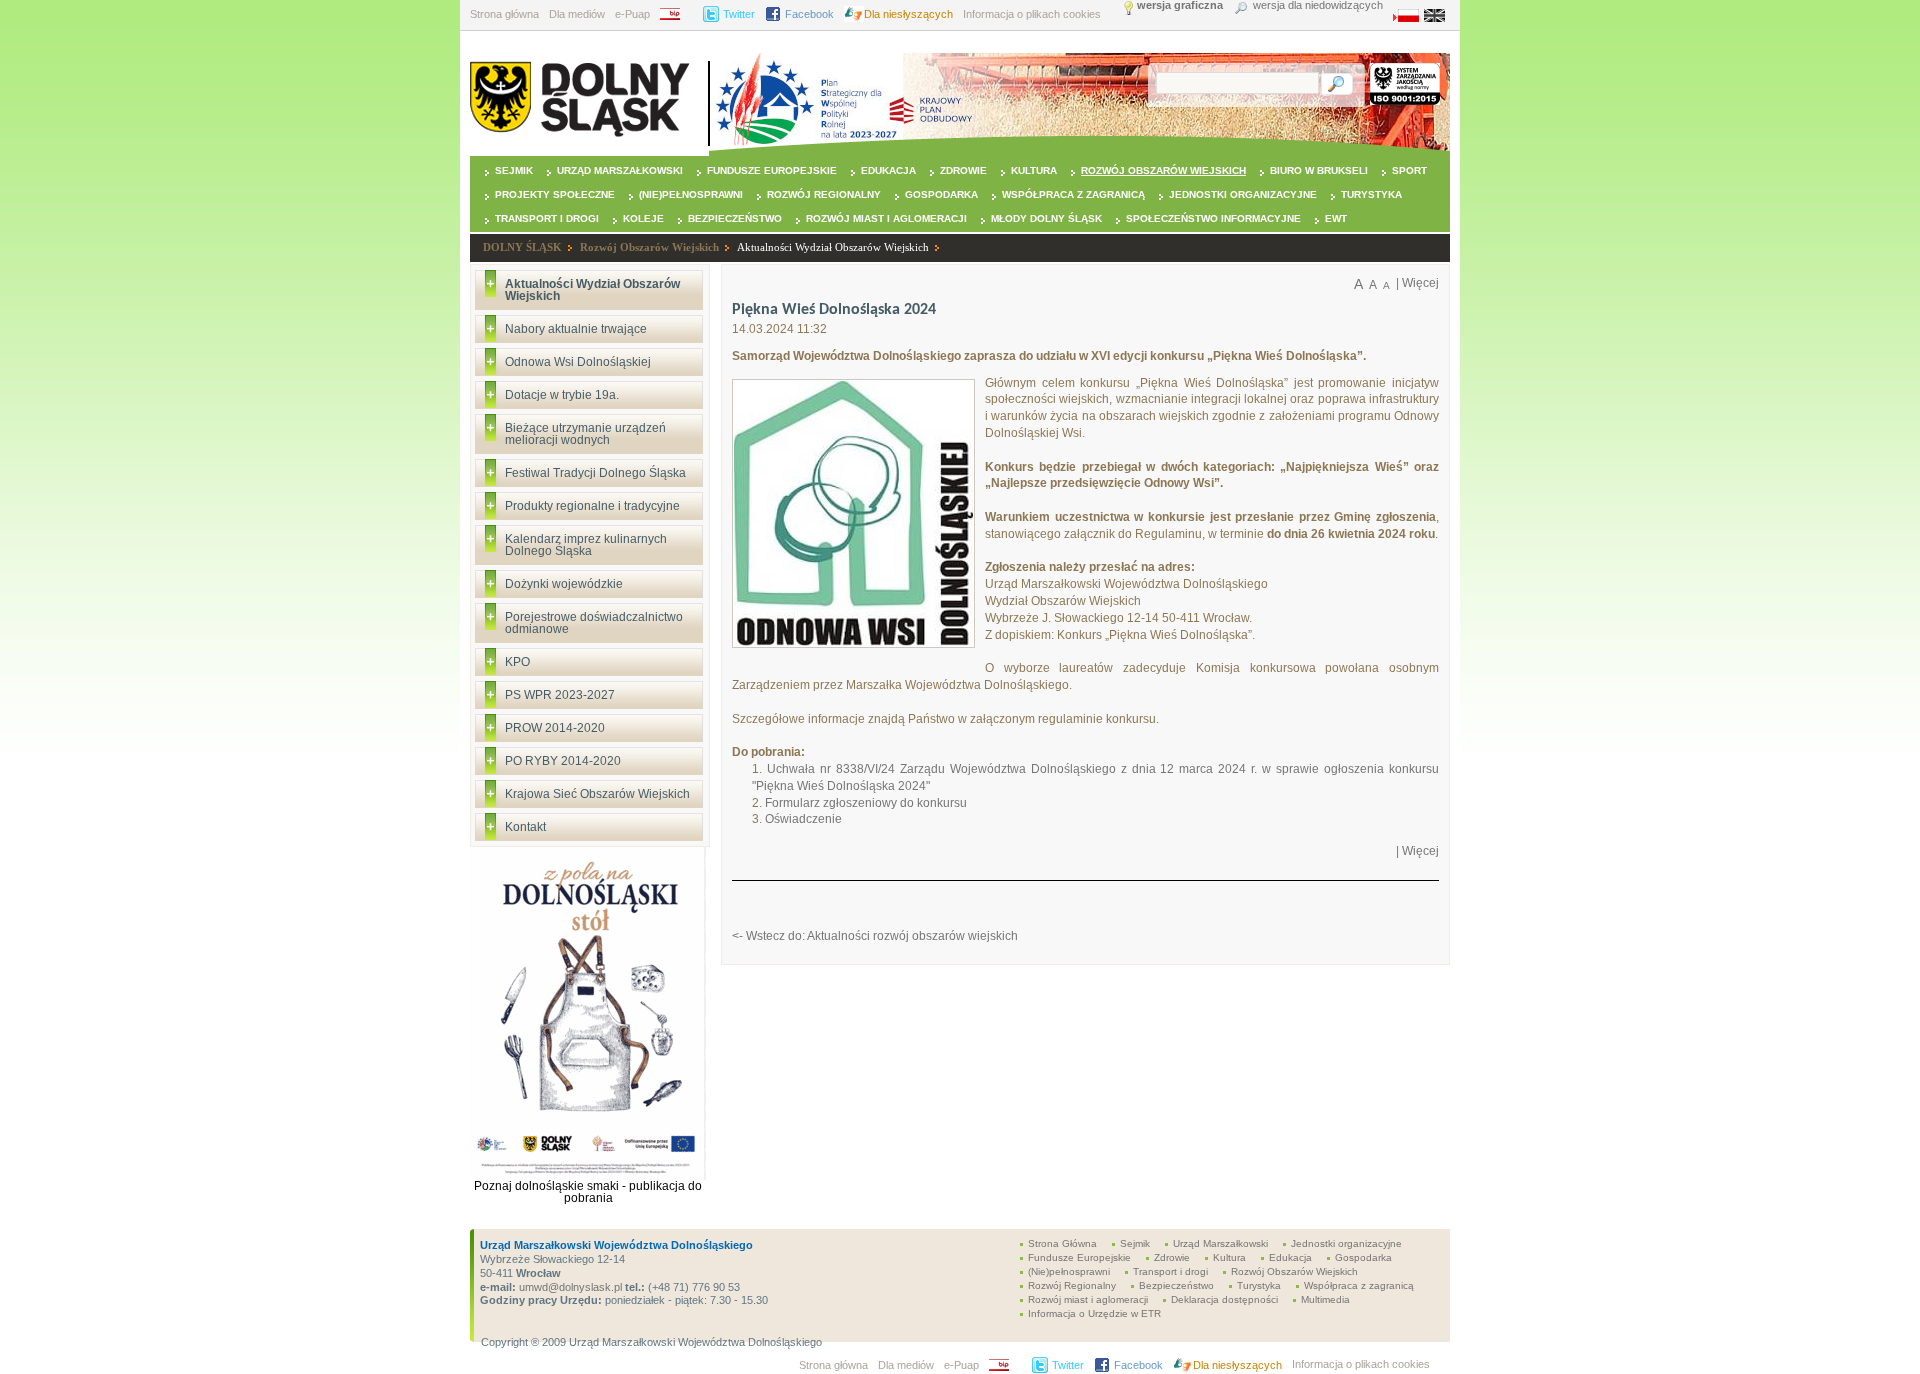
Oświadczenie (803, 819)
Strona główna (504, 14)
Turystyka (1371, 194)
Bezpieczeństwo (735, 218)
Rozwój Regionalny (824, 194)
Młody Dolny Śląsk (1046, 218)
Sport (1409, 170)
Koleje (643, 218)
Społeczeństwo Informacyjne (1213, 218)
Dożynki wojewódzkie (564, 584)
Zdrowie (963, 170)
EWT (1336, 218)
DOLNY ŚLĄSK (522, 247)
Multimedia (1325, 1299)
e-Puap (632, 14)
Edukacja (888, 170)
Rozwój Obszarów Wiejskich (1163, 170)
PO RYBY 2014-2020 (563, 761)
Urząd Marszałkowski (620, 170)
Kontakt (525, 827)
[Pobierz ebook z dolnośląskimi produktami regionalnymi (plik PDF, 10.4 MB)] (588, 1176)
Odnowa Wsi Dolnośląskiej (578, 362)
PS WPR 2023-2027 (560, 695)
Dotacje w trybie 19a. (562, 395)
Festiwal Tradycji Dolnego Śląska (595, 473)
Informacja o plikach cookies (1032, 14)
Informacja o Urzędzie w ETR (1094, 1313)
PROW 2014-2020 (555, 728)
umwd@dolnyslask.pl (569, 1287)
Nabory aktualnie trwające (576, 329)
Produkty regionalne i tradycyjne (592, 506)
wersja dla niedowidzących (1318, 5)
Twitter (739, 14)
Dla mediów (577, 14)
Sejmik (514, 170)
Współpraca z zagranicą (1073, 194)
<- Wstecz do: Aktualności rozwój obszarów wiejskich (875, 936)
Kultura (1034, 170)
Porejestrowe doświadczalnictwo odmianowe (594, 623)
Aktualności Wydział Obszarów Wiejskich (833, 247)
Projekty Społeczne (555, 194)
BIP (676, 14)
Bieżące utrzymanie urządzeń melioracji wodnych (585, 434)
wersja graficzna (1180, 5)
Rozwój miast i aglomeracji (886, 218)
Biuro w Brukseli (1319, 170)
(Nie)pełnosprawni (691, 194)
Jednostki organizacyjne (1243, 194)
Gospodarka (941, 194)
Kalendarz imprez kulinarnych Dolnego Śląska (586, 545)
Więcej (1420, 283)
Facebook (809, 14)
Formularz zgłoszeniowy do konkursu (866, 803)
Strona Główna (1062, 1243)
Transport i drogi (547, 218)
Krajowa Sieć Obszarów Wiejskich (597, 794)
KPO (517, 662)
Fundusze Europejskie (772, 170)
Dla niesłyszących (908, 14)
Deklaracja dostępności (1224, 1299)
